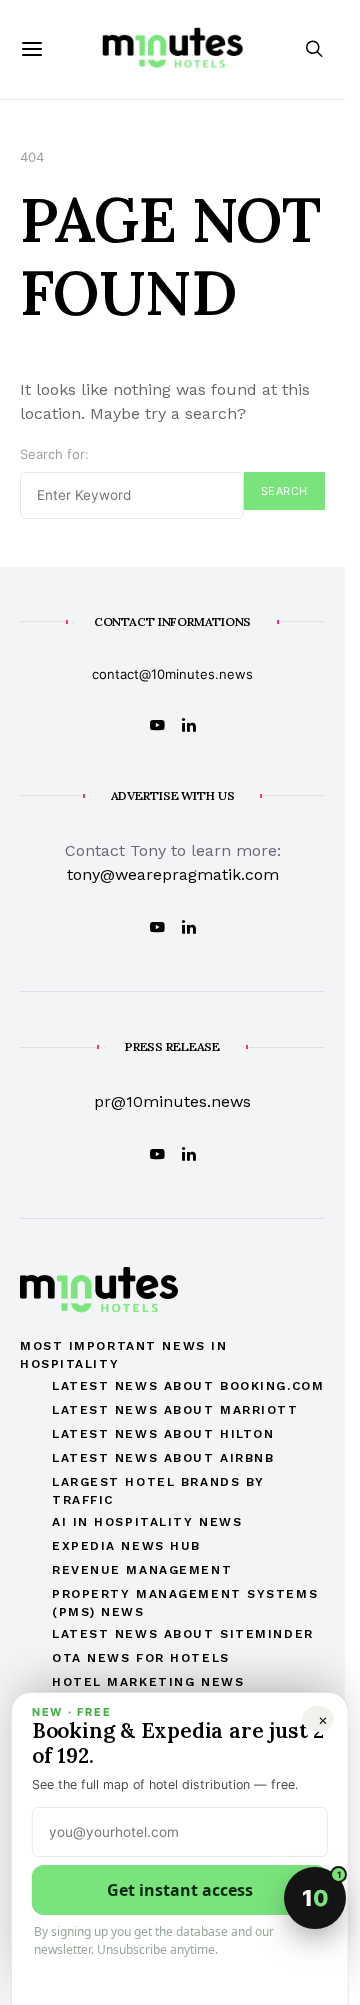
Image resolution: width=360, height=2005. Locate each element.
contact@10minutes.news (172, 674)
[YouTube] (157, 725)
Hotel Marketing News (148, 1682)
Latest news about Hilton (163, 1434)
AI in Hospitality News (147, 1522)
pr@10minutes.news (172, 1101)
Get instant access (180, 1890)
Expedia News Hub (126, 1546)
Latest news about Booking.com (188, 1386)
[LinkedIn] (189, 725)
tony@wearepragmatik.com (173, 874)
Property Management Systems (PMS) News (185, 1603)
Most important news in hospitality (123, 1355)
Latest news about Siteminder (183, 1634)
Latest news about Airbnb (163, 1458)
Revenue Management (142, 1570)
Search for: (54, 454)
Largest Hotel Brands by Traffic (158, 1491)
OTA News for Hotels (141, 1658)
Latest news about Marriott (175, 1410)
